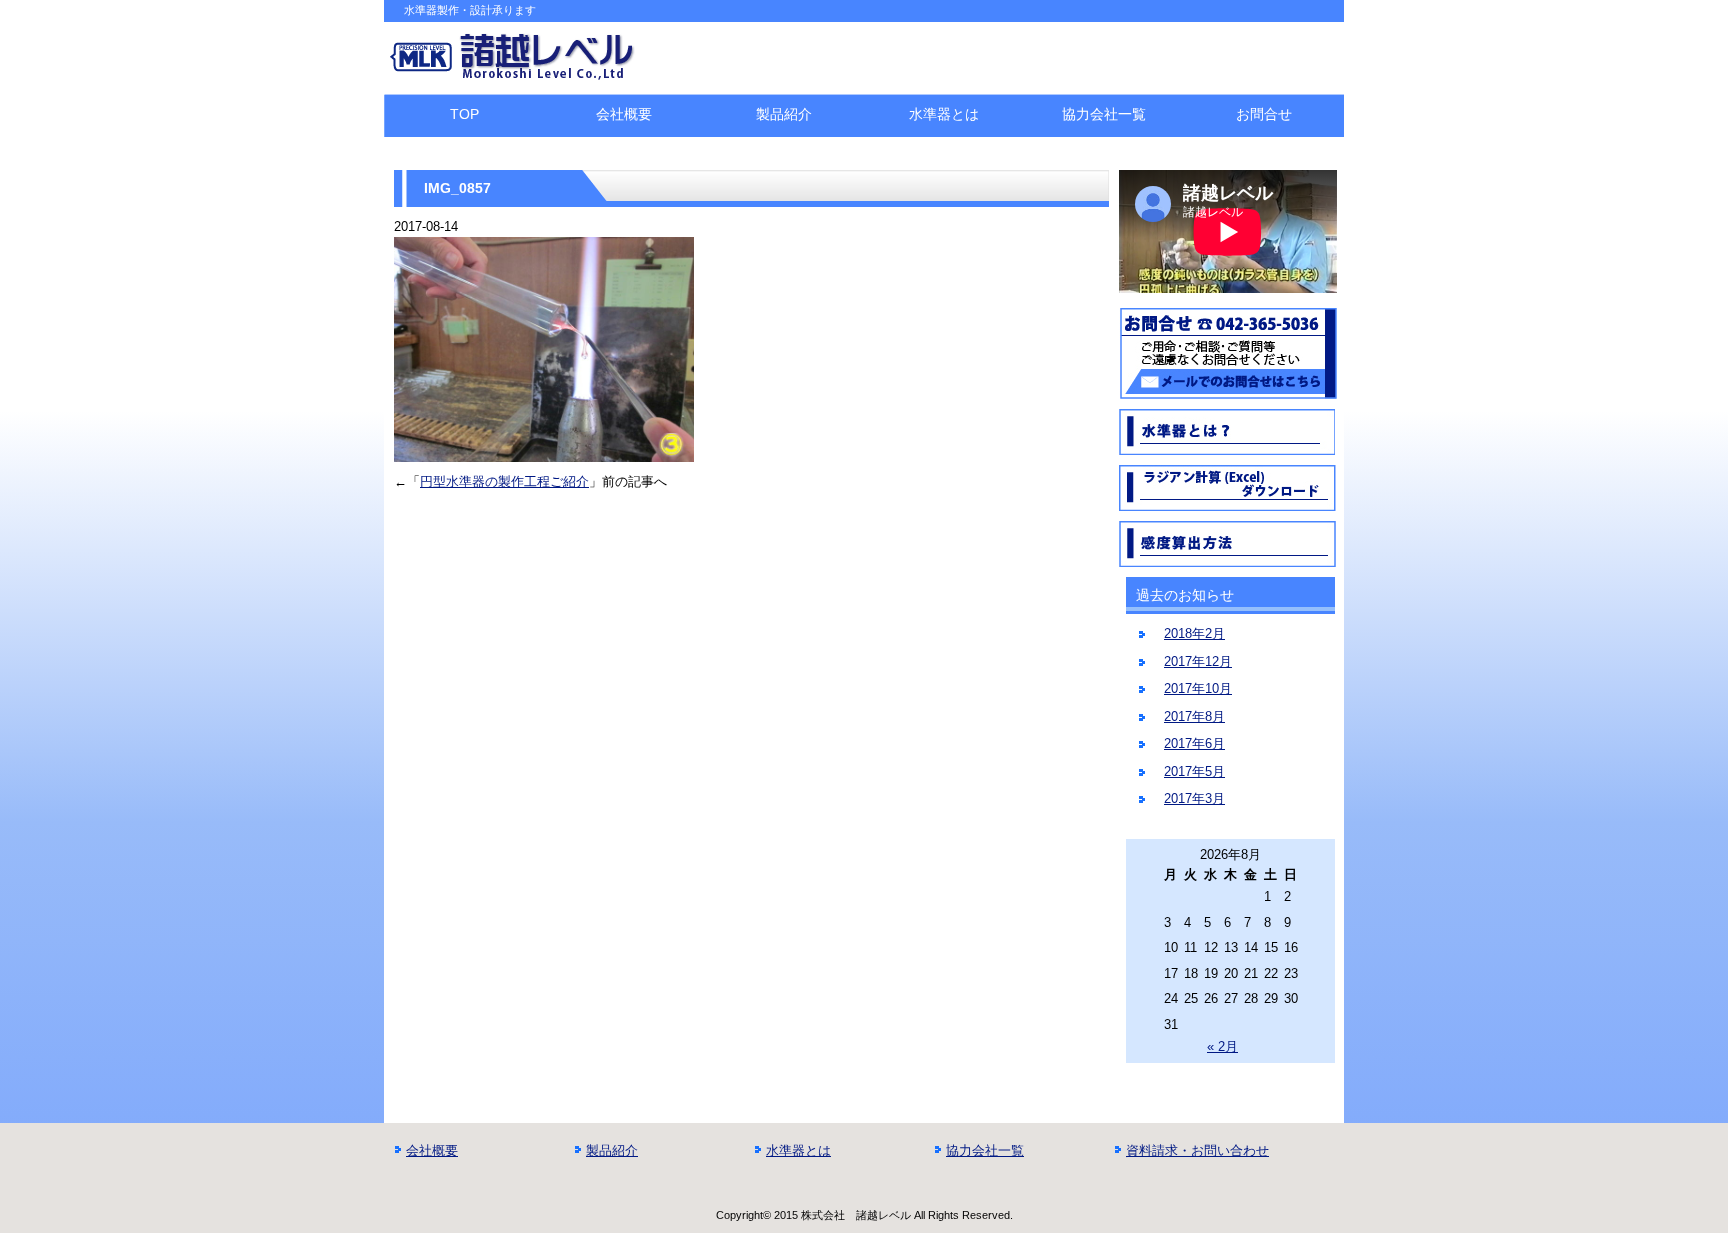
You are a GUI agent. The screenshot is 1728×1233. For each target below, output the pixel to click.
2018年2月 (1194, 633)
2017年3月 (1194, 798)
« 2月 (1222, 1046)
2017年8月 (1194, 716)
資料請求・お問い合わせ (1197, 1150)
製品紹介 (784, 114)
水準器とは (944, 114)
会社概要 (624, 114)
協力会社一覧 (1104, 114)
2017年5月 (1194, 771)
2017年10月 (1198, 688)
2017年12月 (1198, 661)
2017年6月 (1194, 743)
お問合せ (1264, 114)
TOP (464, 114)
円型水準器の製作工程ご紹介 (504, 481)
